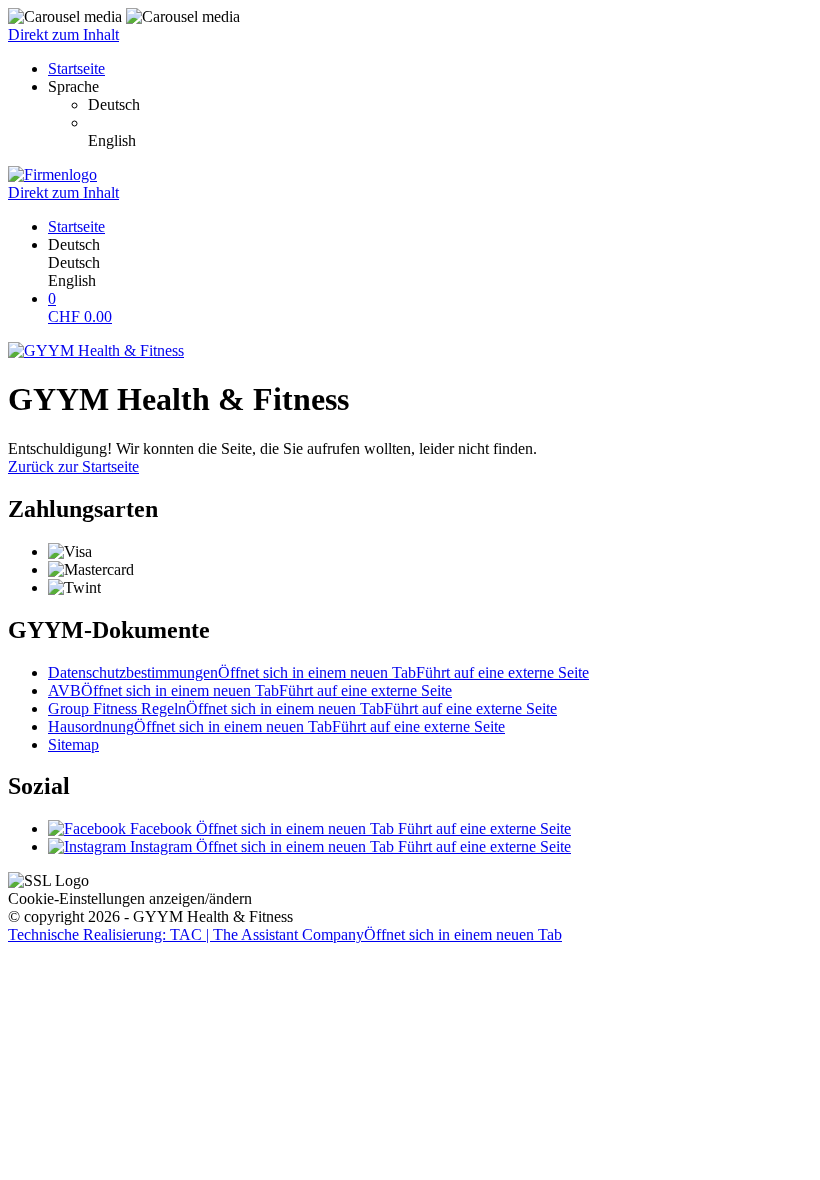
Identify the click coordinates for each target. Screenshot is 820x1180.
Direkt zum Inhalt (63, 34)
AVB (250, 690)
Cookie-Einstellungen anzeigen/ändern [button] (130, 898)
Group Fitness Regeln (302, 708)
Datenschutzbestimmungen (318, 672)
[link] (450, 105)
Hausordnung (276, 726)
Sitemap (73, 744)
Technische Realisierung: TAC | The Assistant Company (285, 934)
